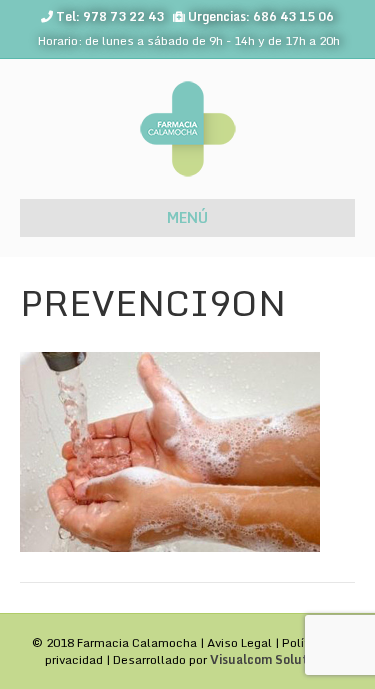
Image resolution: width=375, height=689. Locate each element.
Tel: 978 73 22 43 (110, 16)
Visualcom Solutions (270, 659)
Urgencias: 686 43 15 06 (261, 16)
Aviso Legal (239, 642)
